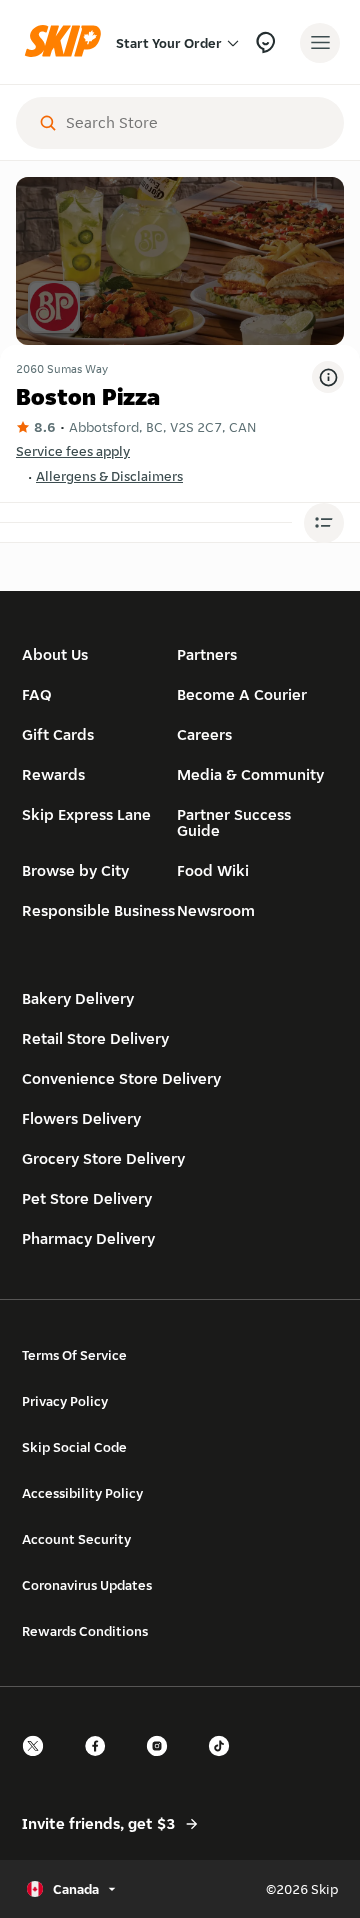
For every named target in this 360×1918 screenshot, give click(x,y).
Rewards (53, 774)
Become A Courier (242, 694)
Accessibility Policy (82, 1493)
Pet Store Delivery (87, 1198)
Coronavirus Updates (87, 1585)
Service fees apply (73, 451)
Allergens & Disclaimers (109, 476)
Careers (204, 734)
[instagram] (163, 1763)
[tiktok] (225, 1763)
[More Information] (328, 377)
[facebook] (101, 1763)
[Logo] (68, 42)
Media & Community (250, 774)
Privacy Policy (65, 1401)
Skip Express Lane (86, 814)
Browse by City (75, 870)
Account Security (76, 1539)
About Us (55, 654)
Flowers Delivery (81, 1118)
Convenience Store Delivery (121, 1078)
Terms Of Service (74, 1355)
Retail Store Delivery (95, 1038)
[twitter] (39, 1763)
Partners (207, 654)
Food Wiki (213, 870)
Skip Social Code (74, 1447)
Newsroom (216, 910)
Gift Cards (58, 734)
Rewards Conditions (85, 1631)
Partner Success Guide (234, 822)
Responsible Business (98, 910)
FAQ (37, 694)
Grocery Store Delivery (103, 1158)
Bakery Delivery (78, 998)
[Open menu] (320, 43)
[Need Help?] (265, 42)
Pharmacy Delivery (88, 1238)
